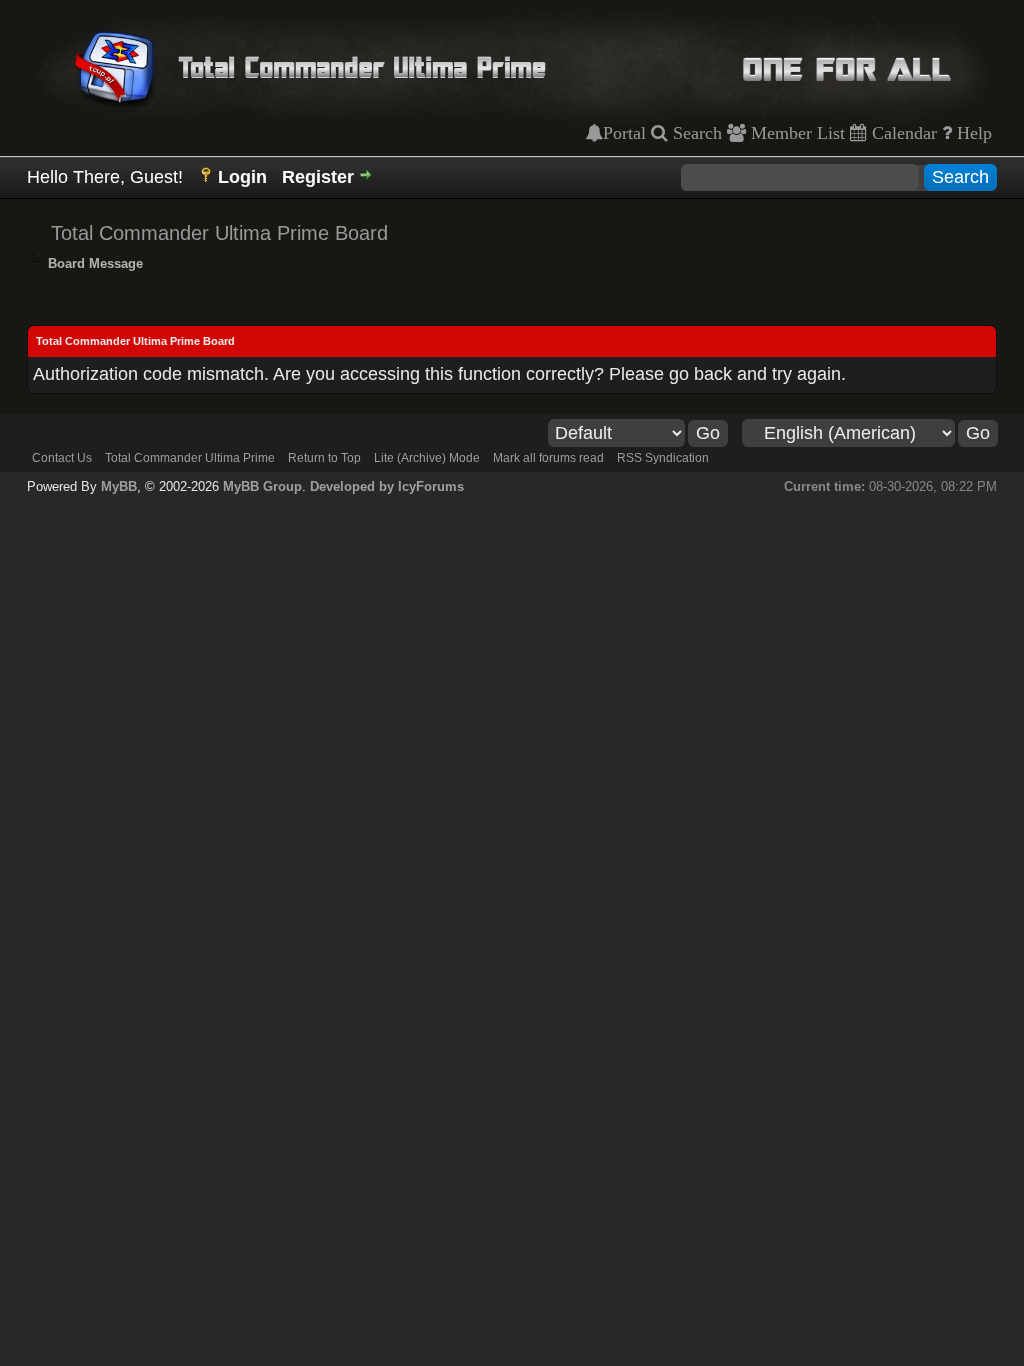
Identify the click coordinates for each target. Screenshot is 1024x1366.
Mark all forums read (548, 458)
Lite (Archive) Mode (427, 458)
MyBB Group (262, 486)
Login (242, 177)
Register (318, 177)
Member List (795, 133)
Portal (624, 133)
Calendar (902, 133)
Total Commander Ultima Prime (190, 458)
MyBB (119, 486)
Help (972, 133)
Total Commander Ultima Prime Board (219, 233)
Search (695, 133)
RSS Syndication (663, 458)
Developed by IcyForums (387, 486)
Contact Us (62, 458)
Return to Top (324, 458)
